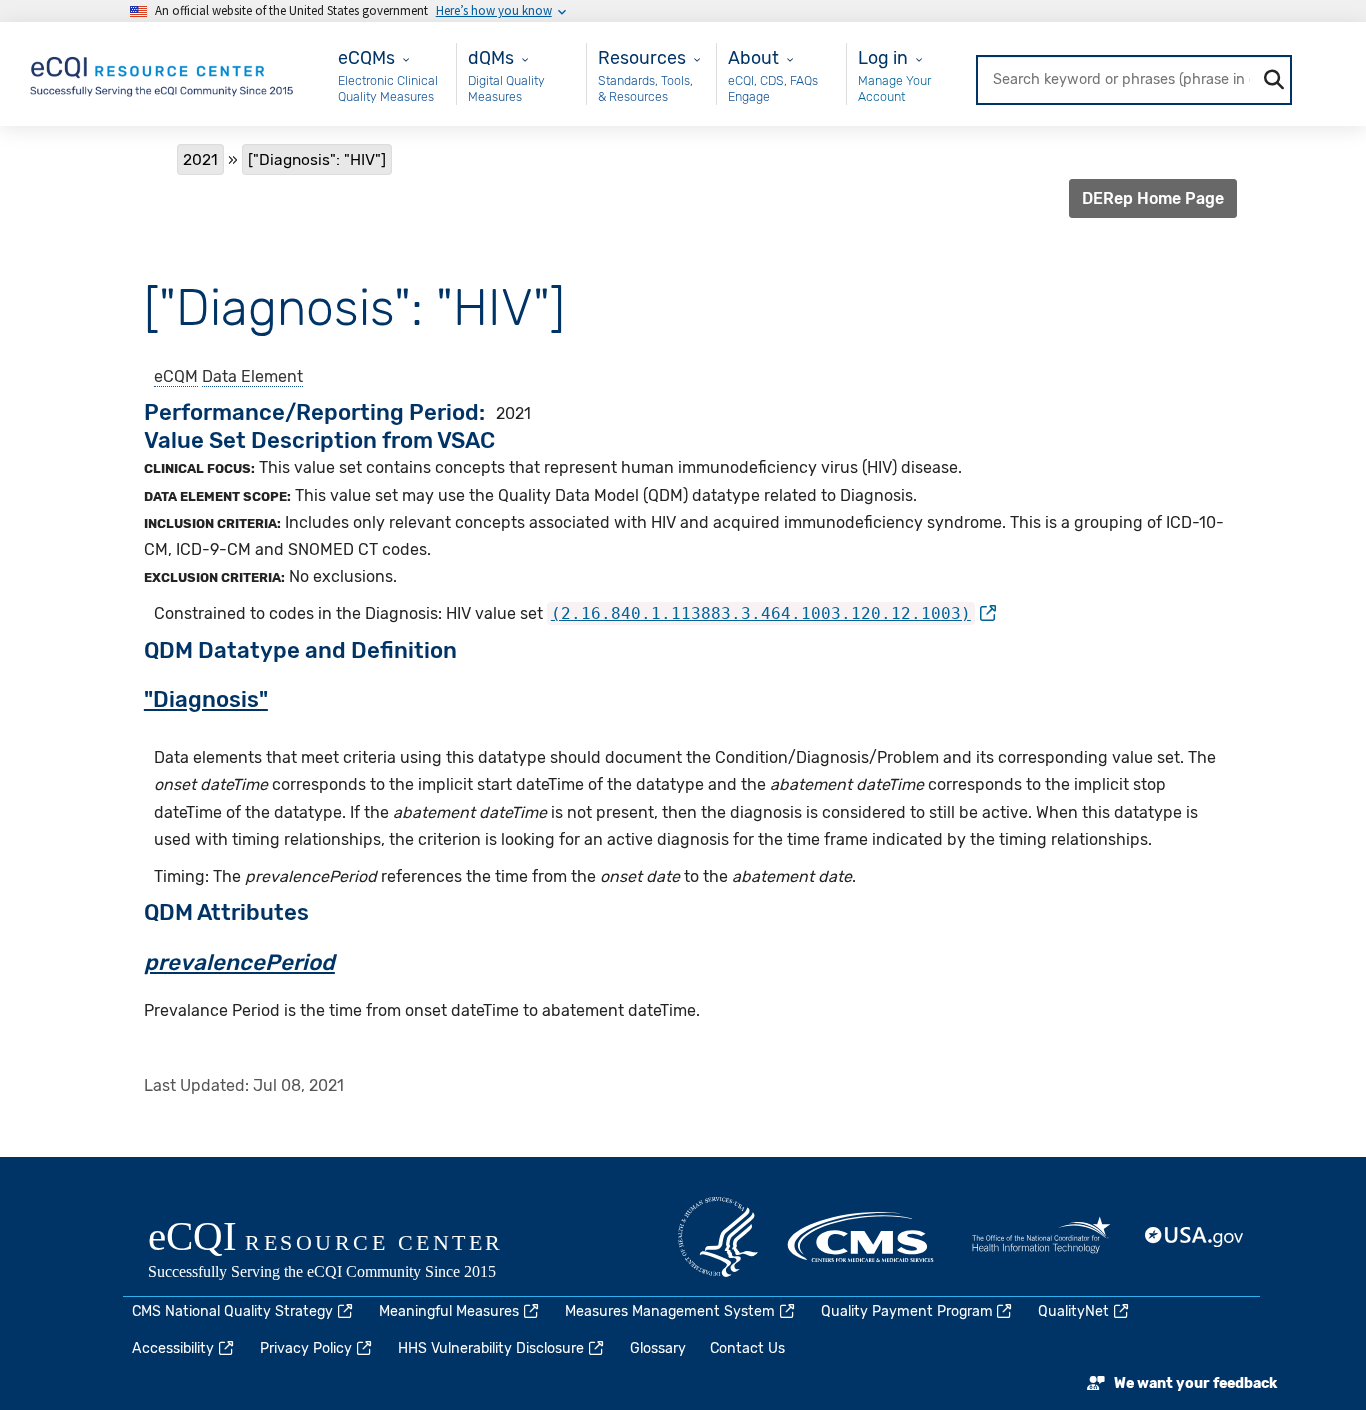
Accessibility (173, 1348)
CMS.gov (862, 1237)
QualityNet (1073, 1311)
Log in (883, 57)
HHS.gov (718, 1237)
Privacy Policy (306, 1348)
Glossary (658, 1348)
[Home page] (163, 72)
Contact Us (747, 1348)
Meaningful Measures (449, 1311)
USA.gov (1195, 1237)
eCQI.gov (348, 1252)
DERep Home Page (1153, 198)
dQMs (491, 57)
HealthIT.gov (1041, 1237)
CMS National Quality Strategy (232, 1311)
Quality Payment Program (907, 1311)
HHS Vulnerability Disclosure (491, 1348)
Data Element (252, 376)
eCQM (176, 376)
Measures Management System (670, 1311)
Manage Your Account (894, 88)
